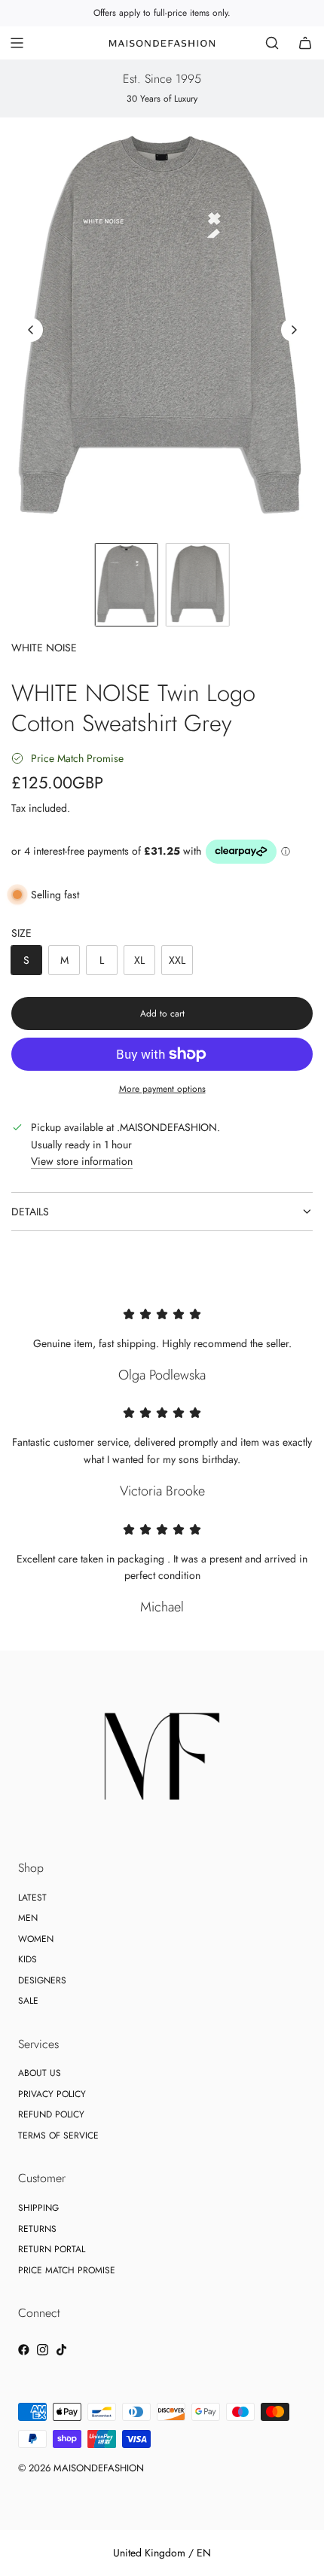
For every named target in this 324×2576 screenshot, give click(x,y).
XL (139, 960)
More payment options (162, 1089)
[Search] (272, 43)
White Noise (44, 648)
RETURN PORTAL (52, 2249)
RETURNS (37, 2229)
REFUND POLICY (51, 2114)
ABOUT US (40, 2073)
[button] (31, 330)
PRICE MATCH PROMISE (67, 2270)
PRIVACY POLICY (52, 2094)
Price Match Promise (77, 758)
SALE (28, 2001)
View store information (82, 1161)
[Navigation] (17, 43)
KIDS (28, 1959)
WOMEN (36, 1939)
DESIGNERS (42, 1980)
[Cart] (305, 43)
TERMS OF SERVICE (58, 2135)
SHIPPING (38, 2208)
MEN (28, 1918)
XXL (177, 960)
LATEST (32, 1898)
